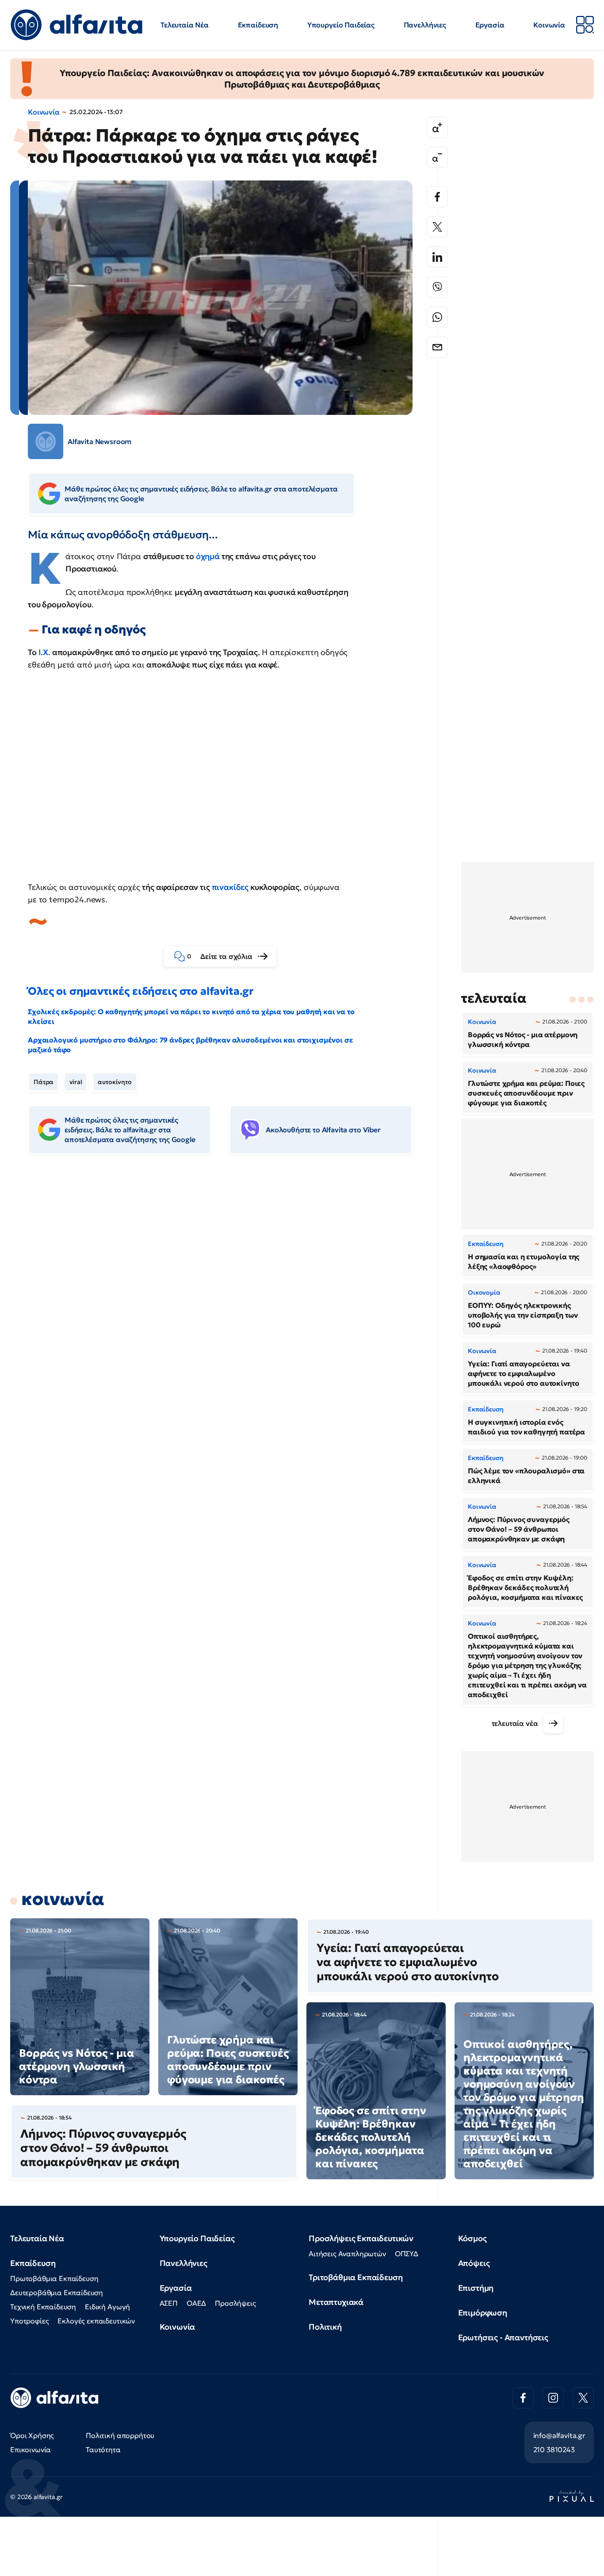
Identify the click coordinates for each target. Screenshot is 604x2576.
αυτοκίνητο (115, 1082)
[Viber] (437, 287)
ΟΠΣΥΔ (407, 2254)
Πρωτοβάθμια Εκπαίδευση (54, 2278)
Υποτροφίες (29, 2321)
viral (76, 1082)
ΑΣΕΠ (169, 2303)
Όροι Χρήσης (32, 2435)
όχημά (208, 556)
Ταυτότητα (103, 2449)
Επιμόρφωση (483, 2313)
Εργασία (490, 25)
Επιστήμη (476, 2288)
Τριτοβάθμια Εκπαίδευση (356, 2277)
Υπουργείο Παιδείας (341, 25)
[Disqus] (227, 1297)
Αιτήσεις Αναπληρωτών (347, 2254)
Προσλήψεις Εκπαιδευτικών (361, 2238)
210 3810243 (554, 2449)
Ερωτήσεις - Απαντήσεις (503, 2337)
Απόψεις (474, 2263)
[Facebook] (437, 197)
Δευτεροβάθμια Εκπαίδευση (57, 2292)
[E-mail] (437, 347)
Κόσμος (472, 2238)
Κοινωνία (549, 25)
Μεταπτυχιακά (336, 2302)
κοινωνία (63, 1899)
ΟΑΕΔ (196, 2303)
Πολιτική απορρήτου (120, 2435)
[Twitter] (437, 227)
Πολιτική (325, 2327)
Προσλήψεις (235, 2303)
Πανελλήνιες (425, 25)
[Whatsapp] (437, 317)
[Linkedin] (437, 257)
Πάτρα (44, 1082)
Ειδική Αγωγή (107, 2307)
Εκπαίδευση (258, 25)
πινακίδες (230, 887)
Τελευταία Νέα (185, 25)
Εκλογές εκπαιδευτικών (96, 2321)
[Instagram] (553, 2398)
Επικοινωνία (31, 2449)
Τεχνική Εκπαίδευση (43, 2307)
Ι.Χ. (44, 652)
